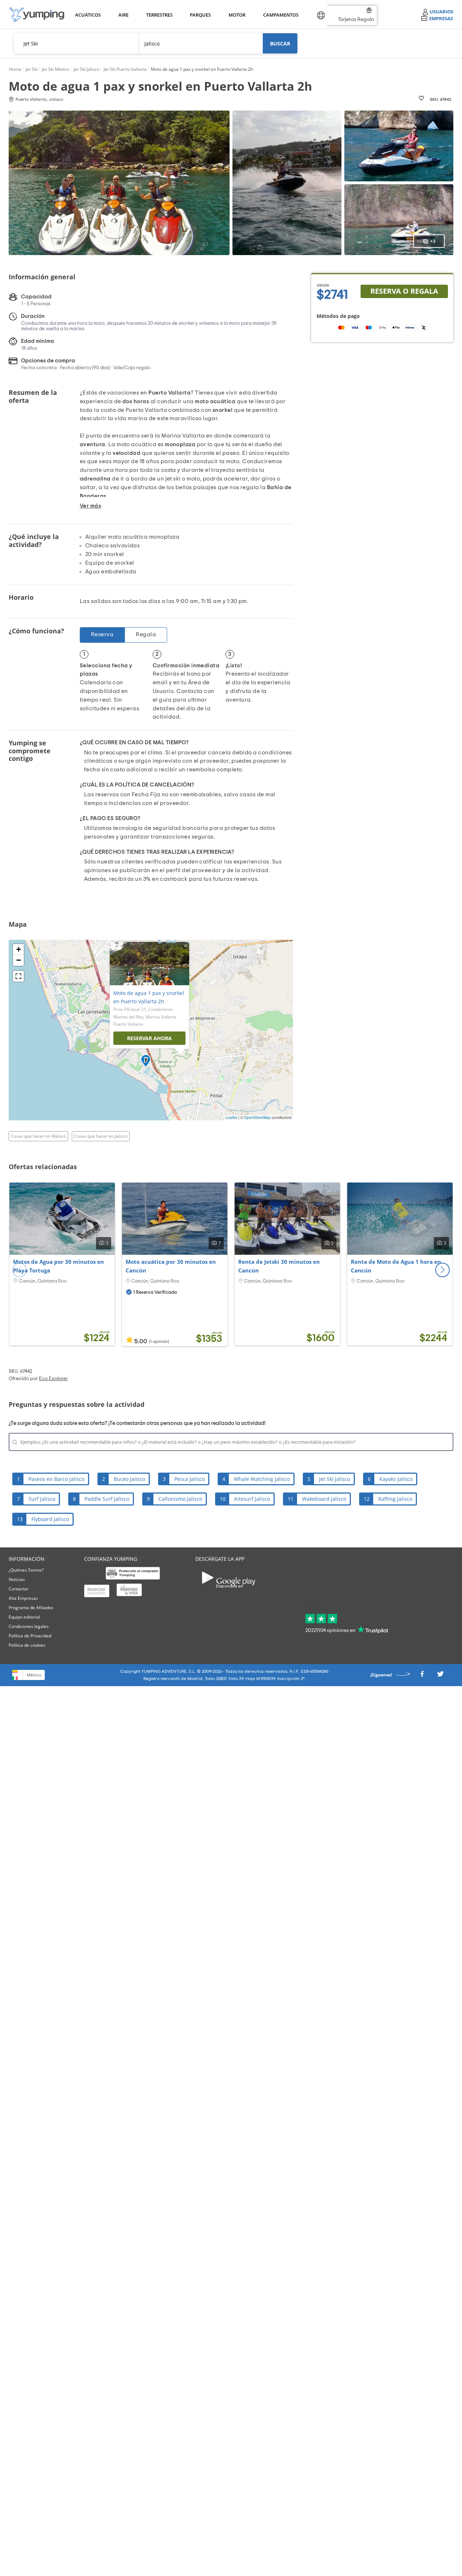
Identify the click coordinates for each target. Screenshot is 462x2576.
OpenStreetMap (257, 1117)
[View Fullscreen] (18, 976)
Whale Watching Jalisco (262, 1479)
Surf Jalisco (42, 1499)
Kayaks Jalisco (396, 1479)
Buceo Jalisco (129, 1479)
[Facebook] (422, 1676)
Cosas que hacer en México (38, 1136)
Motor (237, 15)
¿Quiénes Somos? (26, 1570)
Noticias (17, 1579)
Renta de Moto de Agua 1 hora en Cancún (396, 1266)
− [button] (19, 960)
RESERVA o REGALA (404, 291)
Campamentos (280, 15)
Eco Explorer (53, 1379)
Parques (200, 15)
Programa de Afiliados (31, 1608)
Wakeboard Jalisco (324, 1499)
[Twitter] (440, 1676)
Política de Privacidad (30, 1636)
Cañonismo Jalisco (180, 1499)
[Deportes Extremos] (37, 15)
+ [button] (19, 949)
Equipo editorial (24, 1617)
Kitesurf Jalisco (252, 1499)
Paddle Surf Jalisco (107, 1499)
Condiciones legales (29, 1626)
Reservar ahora (149, 1038)
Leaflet (231, 1117)
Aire (123, 15)
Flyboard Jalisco (50, 1519)
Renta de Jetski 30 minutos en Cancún (279, 1266)
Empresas (441, 18)
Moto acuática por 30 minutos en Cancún (171, 1266)
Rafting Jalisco (395, 1499)
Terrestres (159, 15)
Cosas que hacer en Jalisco (101, 1136)
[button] (443, 1270)
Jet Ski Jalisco (335, 1479)
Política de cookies (27, 1645)
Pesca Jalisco (189, 1479)
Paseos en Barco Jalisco (56, 1479)
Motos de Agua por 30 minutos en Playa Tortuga (58, 1266)
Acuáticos (87, 15)
